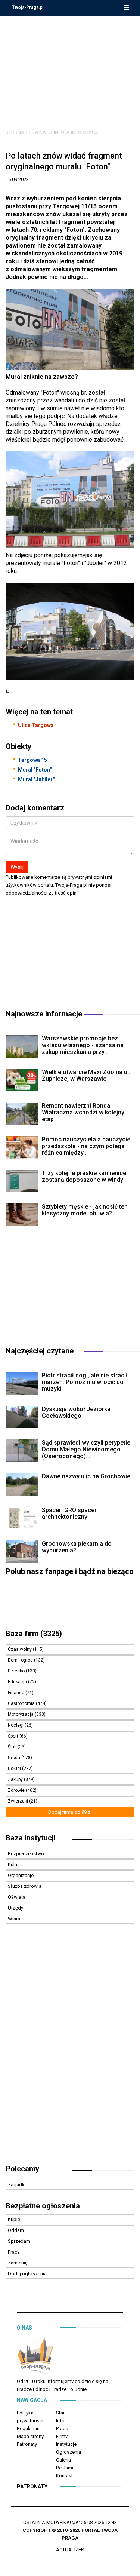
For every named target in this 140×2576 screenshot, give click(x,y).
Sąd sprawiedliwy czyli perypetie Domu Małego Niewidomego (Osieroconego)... (86, 1449)
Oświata (17, 1897)
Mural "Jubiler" (36, 779)
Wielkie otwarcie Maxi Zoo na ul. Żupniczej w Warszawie (86, 1075)
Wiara (14, 1919)
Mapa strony (30, 2436)
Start (61, 2413)
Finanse (17, 1693)
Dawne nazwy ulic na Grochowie (86, 1476)
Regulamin (28, 2428)
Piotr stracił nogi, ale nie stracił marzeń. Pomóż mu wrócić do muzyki (85, 1382)
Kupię (14, 2219)
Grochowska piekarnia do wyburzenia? (77, 1547)
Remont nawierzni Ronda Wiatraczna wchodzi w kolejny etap (83, 1112)
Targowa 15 (32, 760)
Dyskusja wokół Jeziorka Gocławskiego (76, 1412)
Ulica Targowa (36, 725)
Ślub (13, 1747)
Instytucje (66, 2444)
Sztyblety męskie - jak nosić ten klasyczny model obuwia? (85, 1210)
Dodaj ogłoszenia (27, 2274)
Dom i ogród (21, 1660)
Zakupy (16, 1779)
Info (59, 132)
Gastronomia (22, 1703)
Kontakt (64, 2476)
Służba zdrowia (25, 1886)
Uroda (15, 1758)
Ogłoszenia (69, 2452)
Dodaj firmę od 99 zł (70, 1812)
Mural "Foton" (35, 770)
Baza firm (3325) (34, 1634)
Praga (62, 2428)
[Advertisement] (70, 67)
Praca (14, 2252)
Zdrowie (17, 1790)
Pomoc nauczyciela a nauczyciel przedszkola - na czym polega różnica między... (87, 1146)
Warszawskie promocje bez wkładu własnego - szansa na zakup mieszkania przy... (83, 1045)
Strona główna (26, 132)
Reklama (65, 2468)
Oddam (16, 2230)
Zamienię (18, 2263)
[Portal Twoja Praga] (35, 2356)
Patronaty (27, 2444)
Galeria (63, 2460)
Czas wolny (20, 1649)
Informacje (85, 132)
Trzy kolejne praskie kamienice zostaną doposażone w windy (84, 1176)
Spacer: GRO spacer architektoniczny (69, 1513)
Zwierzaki (18, 1801)
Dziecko (17, 1671)
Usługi (15, 1769)
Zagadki (17, 2185)
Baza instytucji (31, 1838)
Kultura (15, 1864)
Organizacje (21, 1875)
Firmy (62, 2436)
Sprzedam (19, 2241)
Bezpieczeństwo (26, 1854)
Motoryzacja (21, 1714)
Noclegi (16, 1725)
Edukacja (18, 1682)
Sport (14, 1736)
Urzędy (15, 1908)
